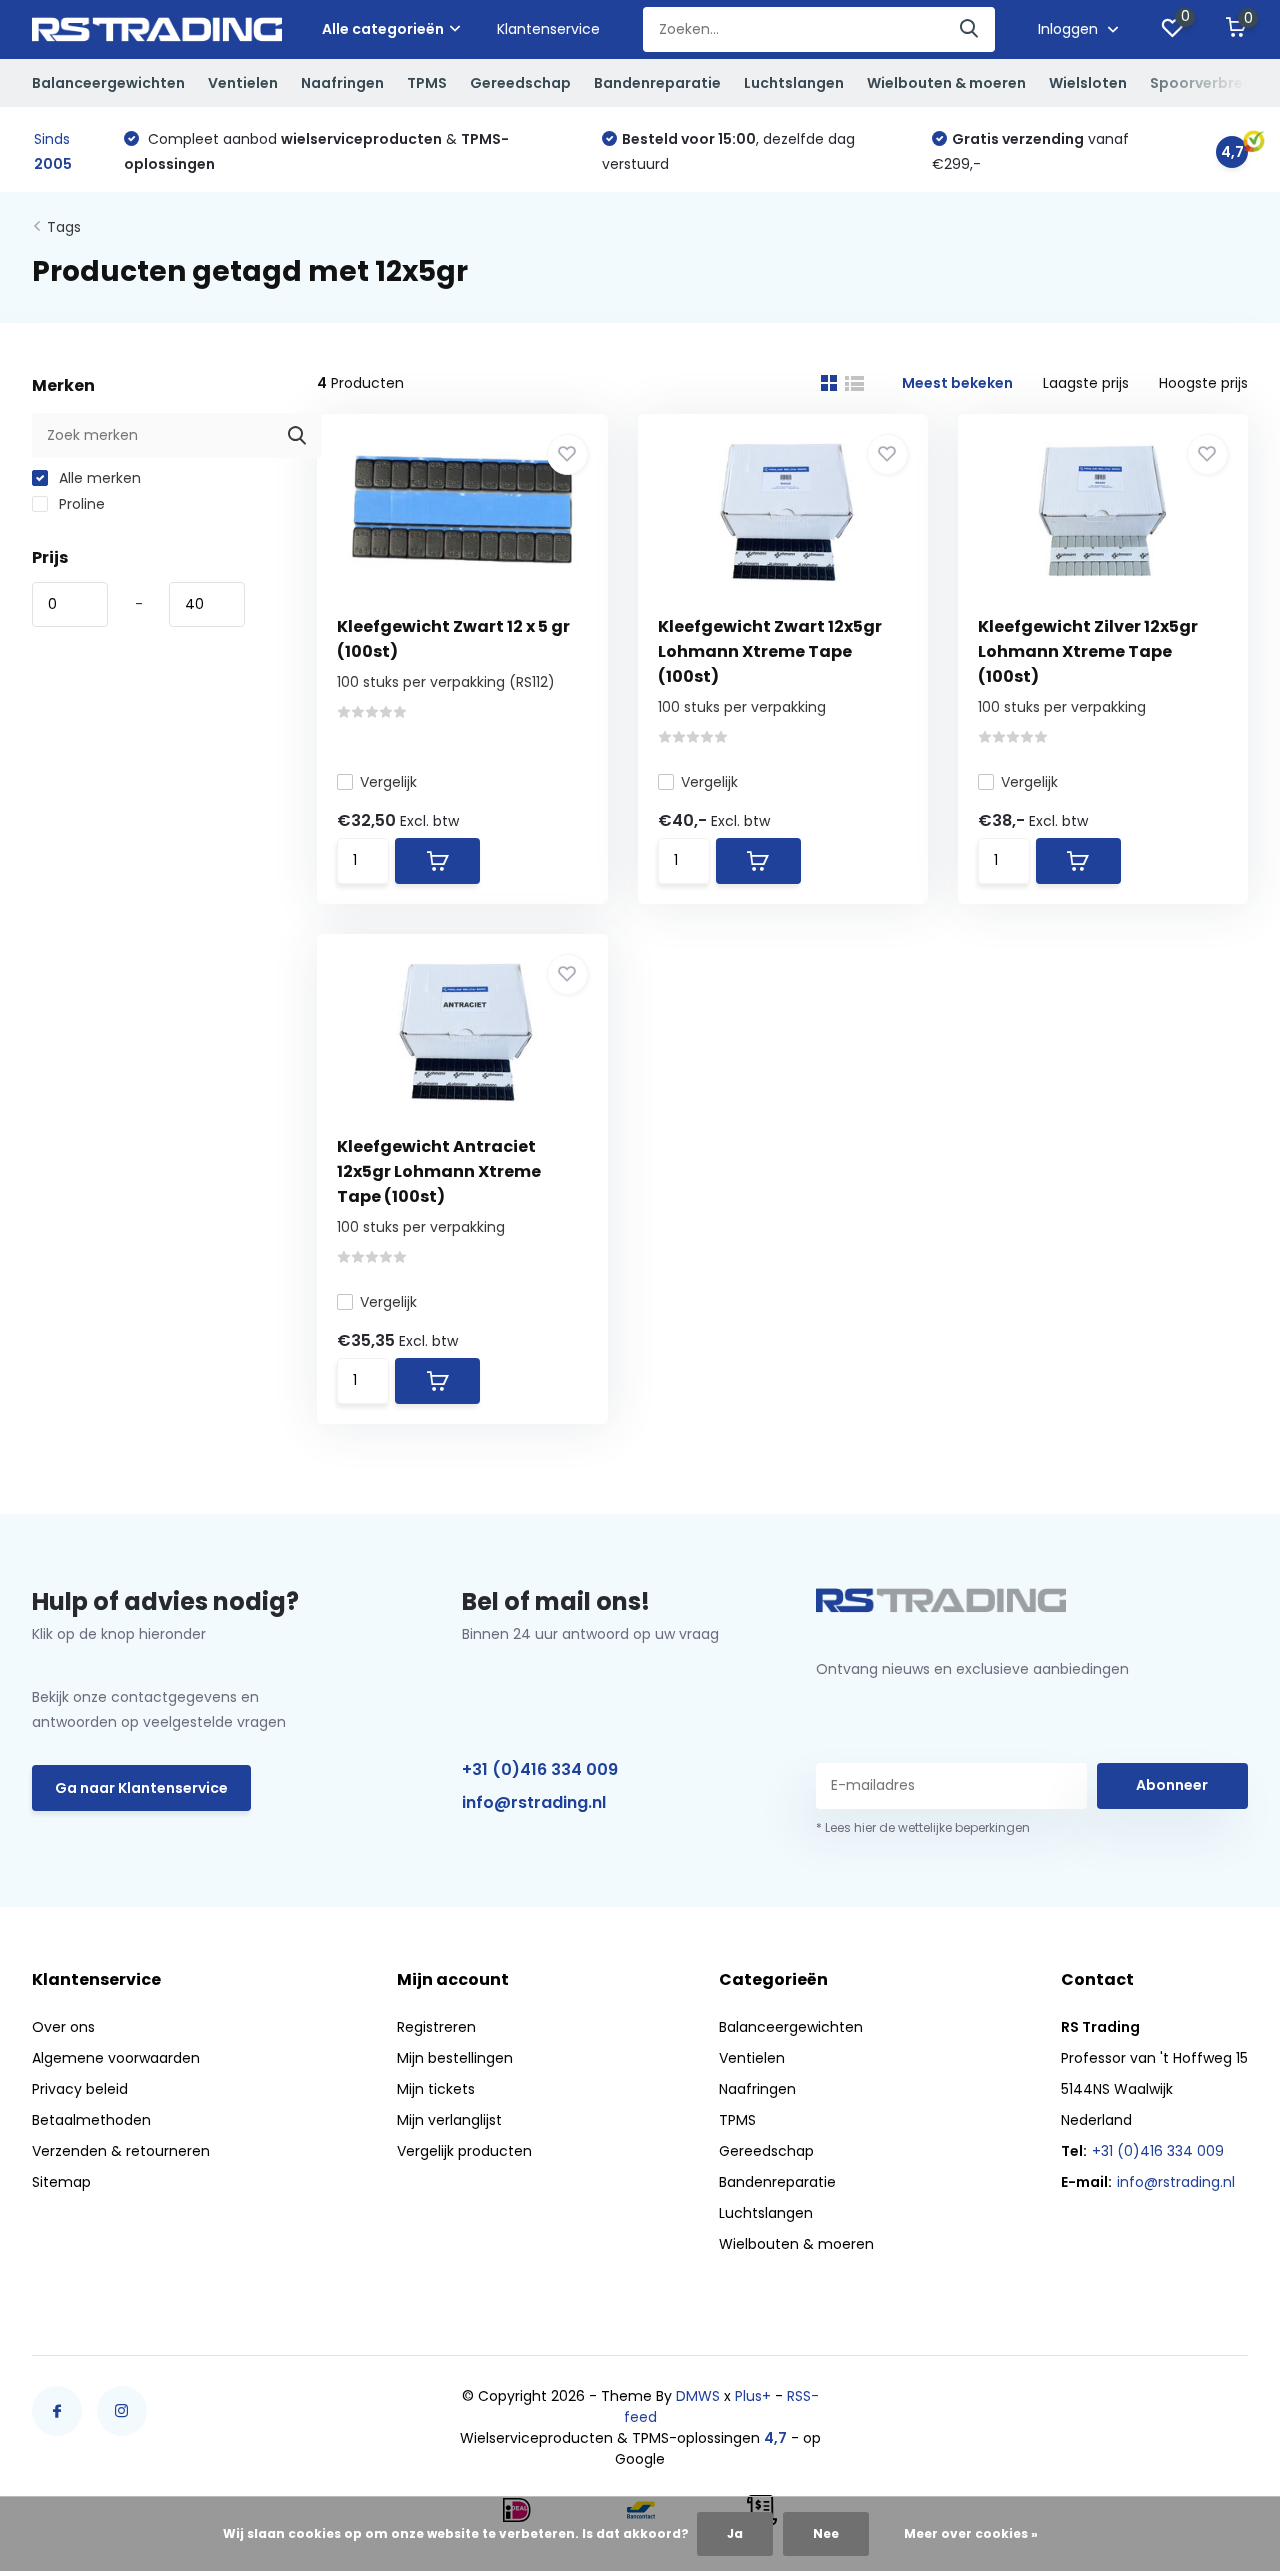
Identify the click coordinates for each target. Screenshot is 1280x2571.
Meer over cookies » (971, 2533)
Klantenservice (548, 29)
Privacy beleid (80, 2089)
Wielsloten (1088, 83)
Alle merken (98, 478)
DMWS (698, 2396)
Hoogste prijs (1203, 383)
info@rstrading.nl (534, 1802)
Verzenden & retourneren (121, 2151)
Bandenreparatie (657, 83)
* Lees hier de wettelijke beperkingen (923, 1827)
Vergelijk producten (464, 2151)
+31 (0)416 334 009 (540, 1769)
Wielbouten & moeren (946, 83)
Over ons (63, 2027)
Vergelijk (388, 782)
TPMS (427, 83)
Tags (64, 227)
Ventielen (243, 83)
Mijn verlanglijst (449, 2120)
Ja (735, 2533)
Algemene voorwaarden (116, 2058)
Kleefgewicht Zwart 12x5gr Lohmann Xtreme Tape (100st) (770, 651)
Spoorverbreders (1213, 83)
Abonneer (1172, 1785)
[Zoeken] (970, 29)
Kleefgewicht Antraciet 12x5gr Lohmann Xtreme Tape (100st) (439, 1171)
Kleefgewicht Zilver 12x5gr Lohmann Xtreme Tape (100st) (1088, 651)
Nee (826, 2533)
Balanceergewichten (108, 83)
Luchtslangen (794, 83)
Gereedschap (520, 83)
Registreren (436, 2027)
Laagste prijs (1086, 383)
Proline (80, 504)
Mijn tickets (436, 2089)
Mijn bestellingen (455, 2058)
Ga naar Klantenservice (141, 1788)
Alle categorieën (383, 29)
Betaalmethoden (91, 2120)
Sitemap (61, 2182)
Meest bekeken (957, 383)
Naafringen (342, 83)
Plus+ (753, 2396)
